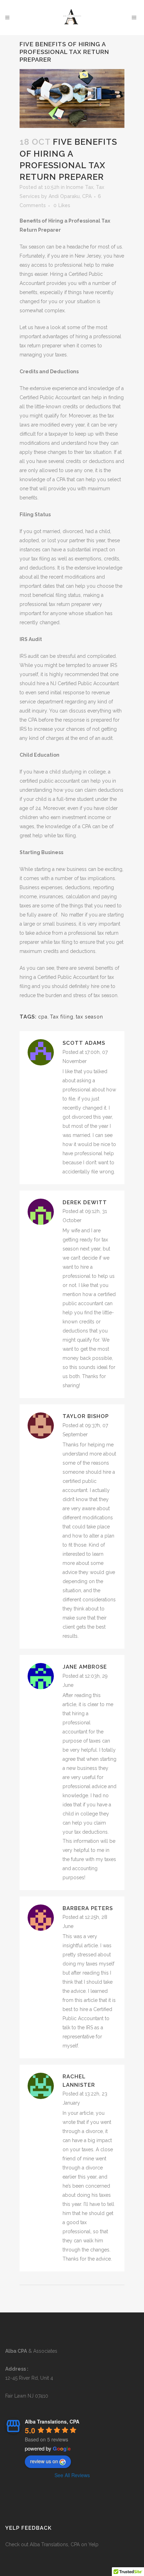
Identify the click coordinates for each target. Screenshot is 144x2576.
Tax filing (62, 1017)
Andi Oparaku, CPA (70, 196)
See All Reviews (72, 2475)
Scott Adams (84, 1043)
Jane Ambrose (85, 1667)
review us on (44, 2461)
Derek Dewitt (85, 1202)
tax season (89, 1017)
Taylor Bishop (86, 1416)
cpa (43, 1017)
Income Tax (80, 187)
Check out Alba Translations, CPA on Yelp (52, 2544)
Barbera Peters (88, 1908)
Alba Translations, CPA (52, 2421)
